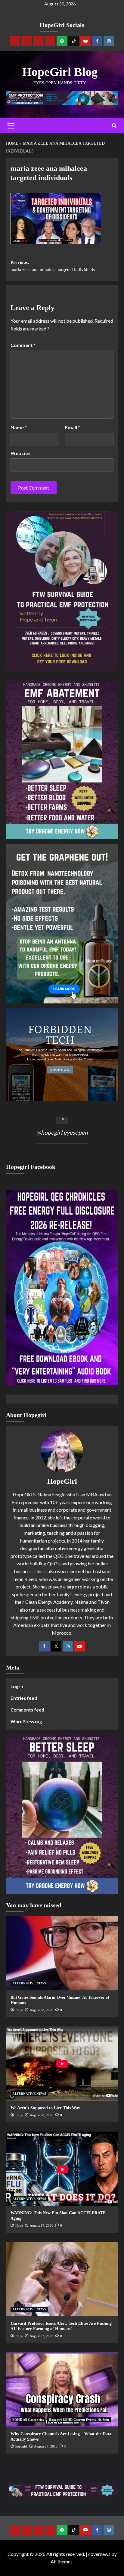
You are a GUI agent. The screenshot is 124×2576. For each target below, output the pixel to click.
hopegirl (21, 2446)
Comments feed (27, 1710)
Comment (23, 345)
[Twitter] (56, 1646)
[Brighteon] (50, 41)
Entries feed (24, 1698)
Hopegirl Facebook (31, 1167)
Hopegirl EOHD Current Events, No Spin (79, 2420)
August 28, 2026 (42, 2010)
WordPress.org (26, 1721)
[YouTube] (80, 1646)
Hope (19, 2010)
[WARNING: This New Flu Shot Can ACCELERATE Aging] (62, 2169)
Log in (17, 1686)
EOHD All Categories (28, 2420)
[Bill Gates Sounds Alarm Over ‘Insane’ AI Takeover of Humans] (62, 1953)
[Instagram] (109, 41)
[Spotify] (62, 41)
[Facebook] (97, 41)
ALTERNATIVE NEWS (29, 1983)
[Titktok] (74, 41)
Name (19, 427)
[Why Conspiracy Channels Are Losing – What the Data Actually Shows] (62, 2390)
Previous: (53, 266)
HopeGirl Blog (60, 72)
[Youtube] (85, 41)
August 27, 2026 (42, 2225)
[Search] (114, 126)
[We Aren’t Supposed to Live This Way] (62, 2064)
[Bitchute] (27, 41)
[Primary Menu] (11, 126)
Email (73, 427)
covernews (99, 2554)
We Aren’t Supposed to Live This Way (45, 2108)
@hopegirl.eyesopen (62, 1132)
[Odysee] (38, 41)
